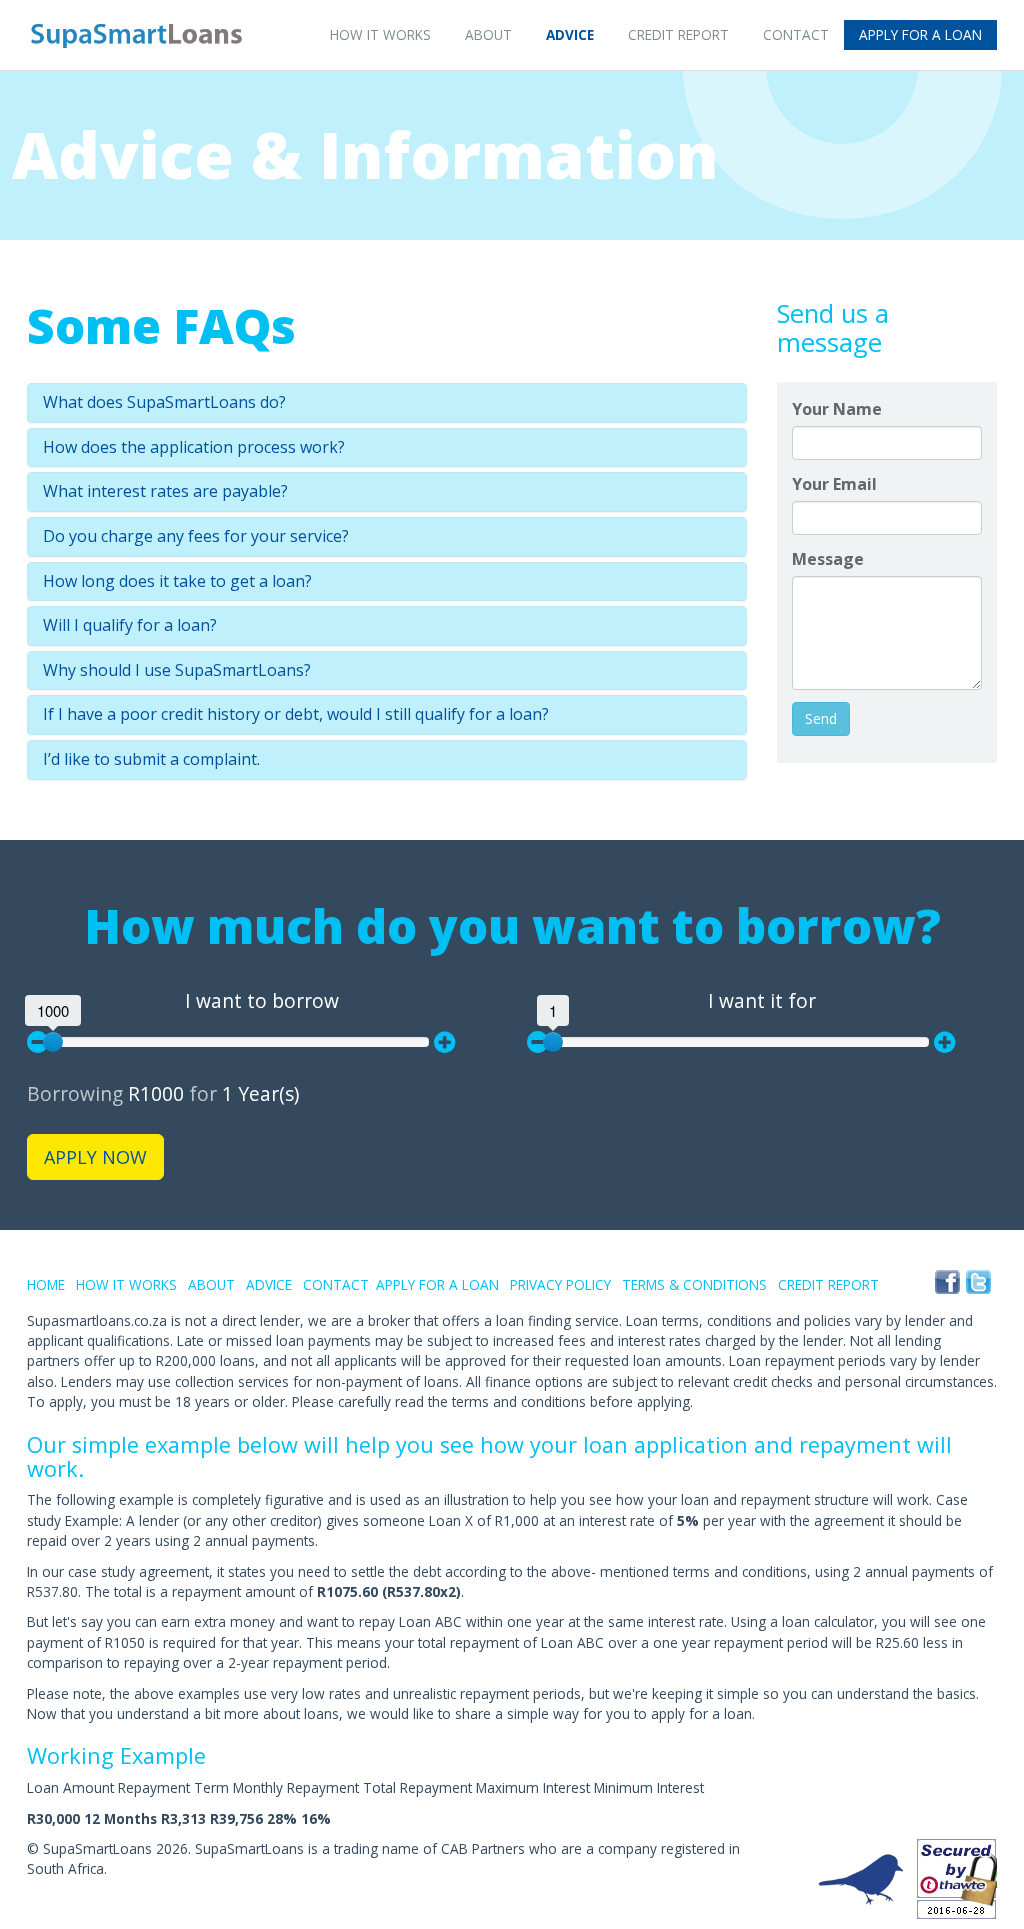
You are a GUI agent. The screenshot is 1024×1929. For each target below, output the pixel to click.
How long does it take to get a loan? (177, 582)
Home (46, 1284)
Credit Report (678, 34)
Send (821, 718)
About (488, 34)
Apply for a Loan (920, 34)
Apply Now (95, 1157)
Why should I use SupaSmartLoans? (177, 671)
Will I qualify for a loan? (130, 626)
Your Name (837, 409)
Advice (570, 34)
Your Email (834, 484)
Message (828, 559)
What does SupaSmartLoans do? (164, 403)
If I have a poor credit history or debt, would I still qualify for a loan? (296, 715)
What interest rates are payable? (165, 492)
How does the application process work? (194, 448)
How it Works (380, 34)
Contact (796, 34)
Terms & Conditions (694, 1284)
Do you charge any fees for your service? (196, 537)
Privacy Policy (560, 1284)
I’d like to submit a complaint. (151, 760)
